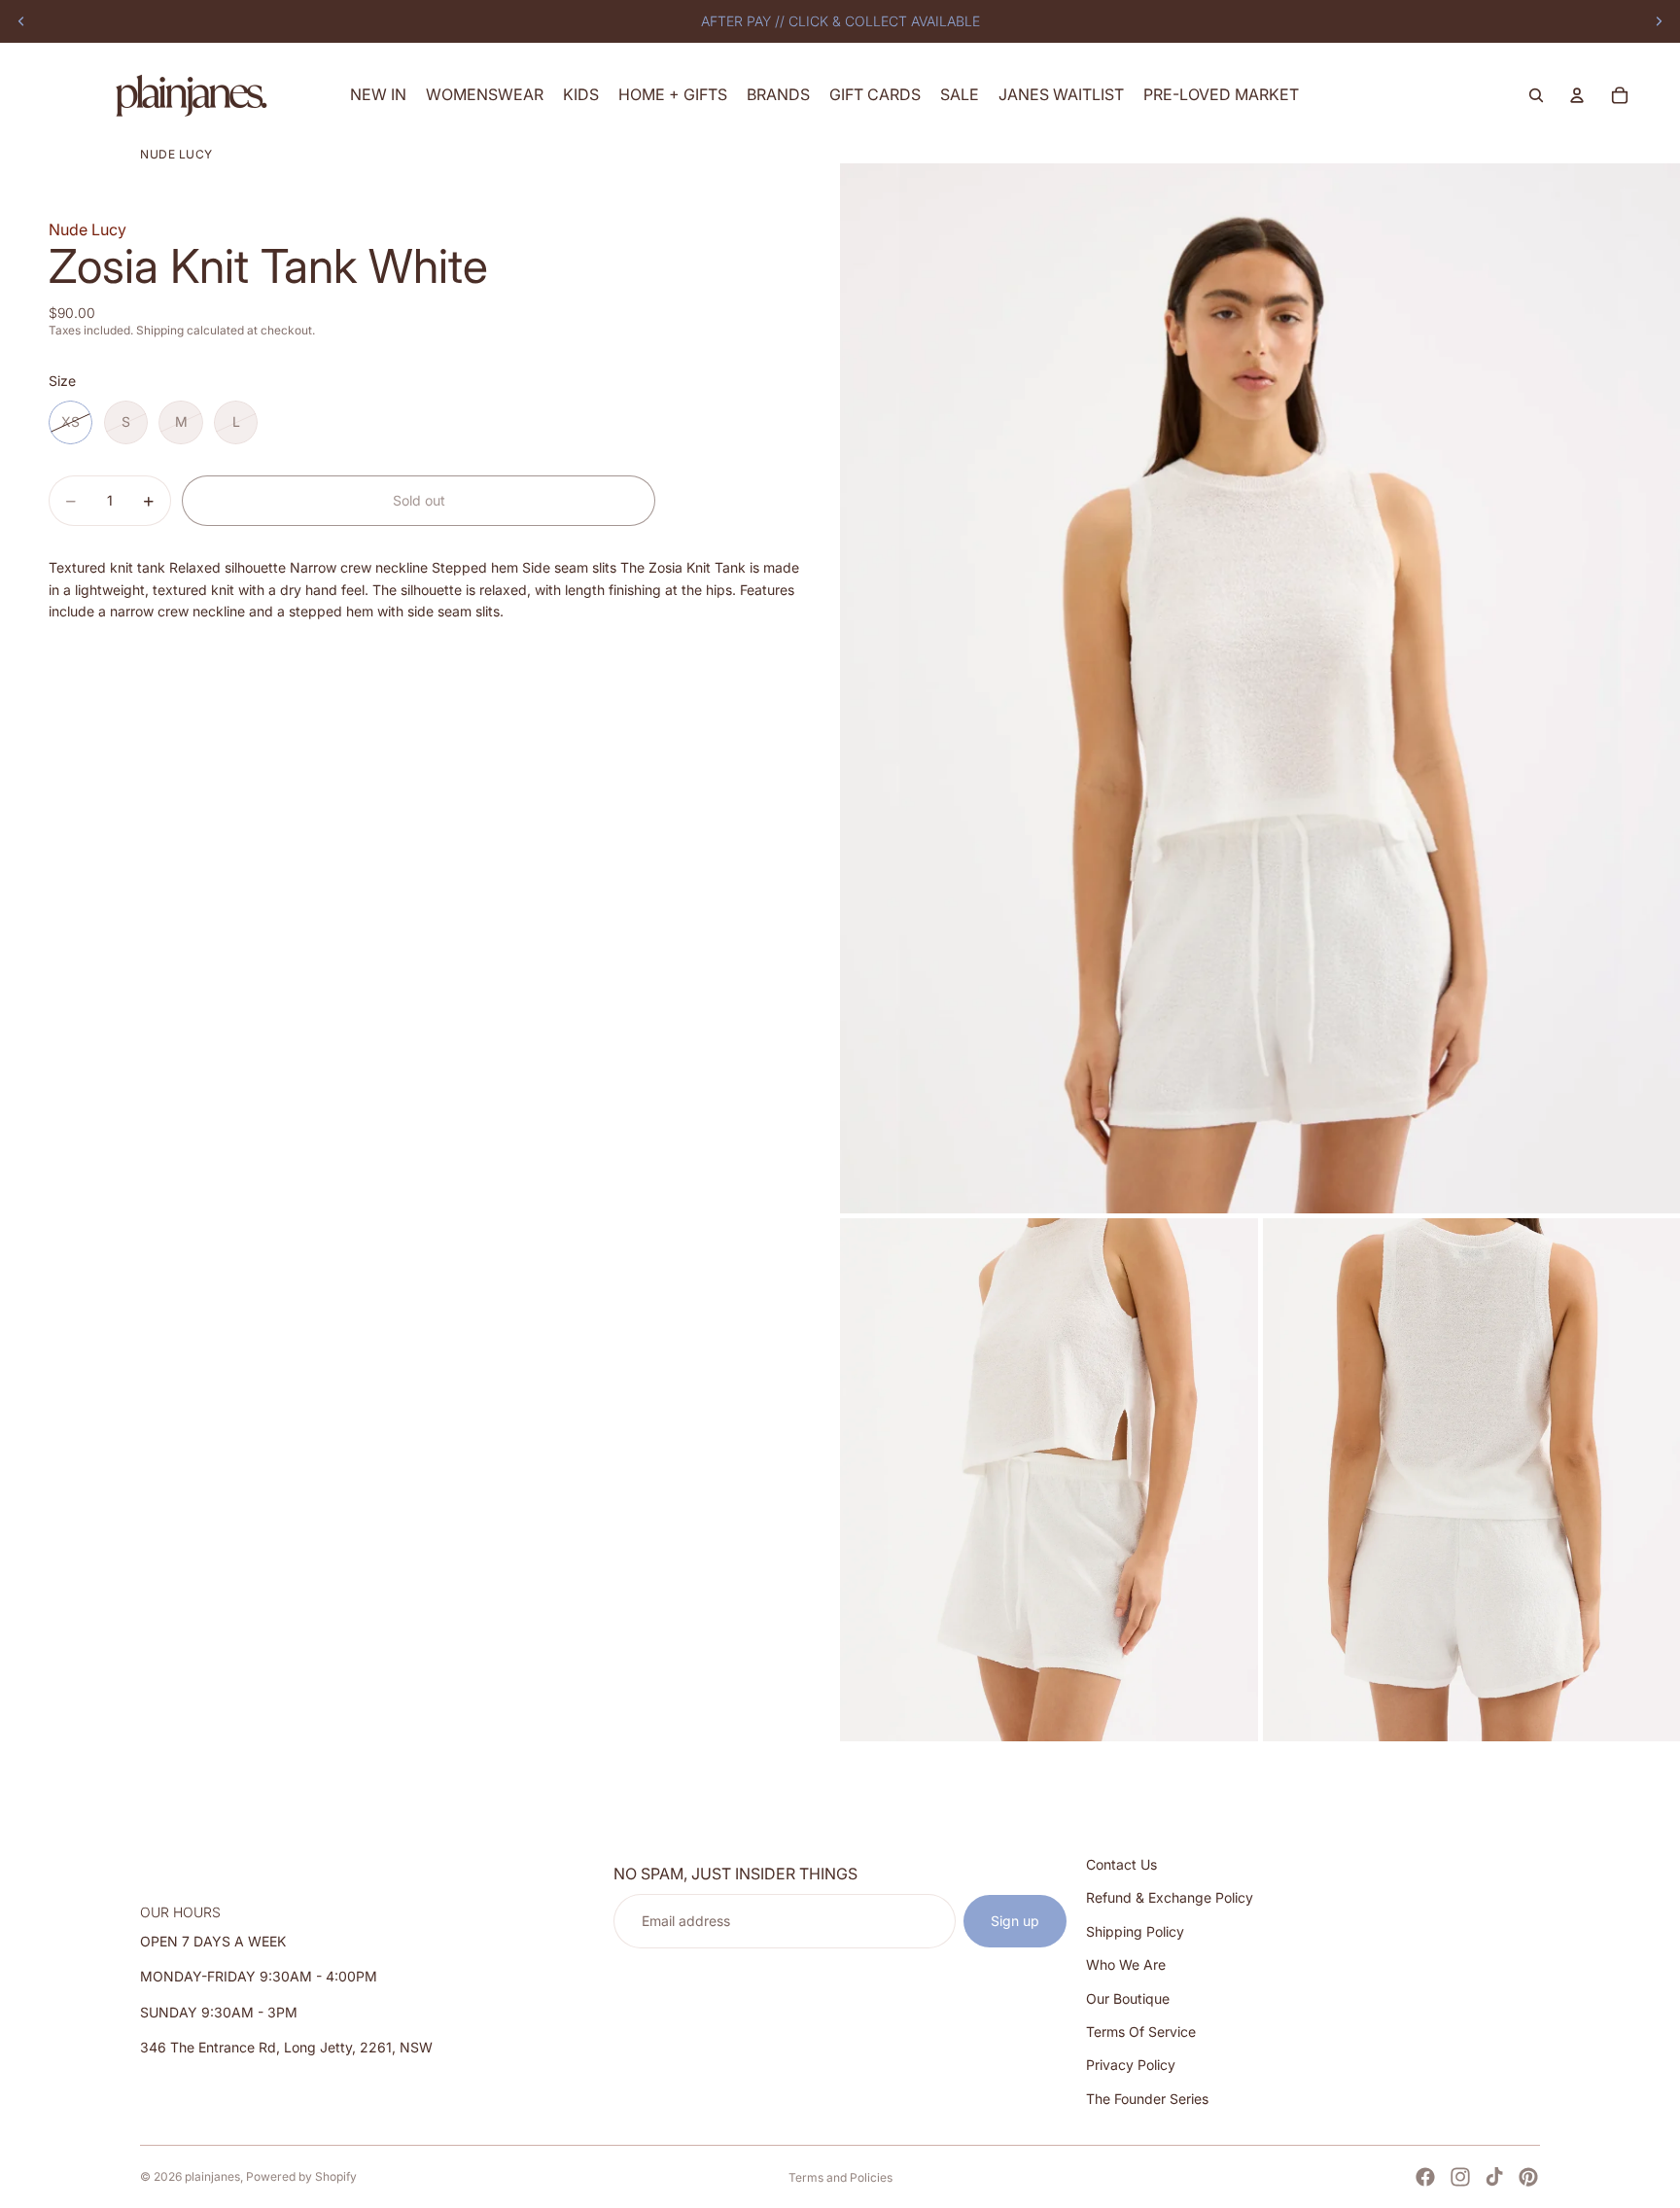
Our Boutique (1128, 1998)
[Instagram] (1460, 2177)
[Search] (1536, 95)
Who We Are (1126, 1964)
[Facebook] (1425, 2177)
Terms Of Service (1141, 2032)
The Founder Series (1147, 2099)
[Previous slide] (21, 21)
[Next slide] (1659, 21)
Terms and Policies (840, 2177)
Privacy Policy (1131, 2065)
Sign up (1015, 1921)
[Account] (1577, 95)
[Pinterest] (1528, 2177)
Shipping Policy (1135, 1931)
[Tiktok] (1494, 2177)
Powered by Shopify (301, 2176)
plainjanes (212, 2176)
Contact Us (1121, 1864)
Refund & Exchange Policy (1170, 1897)
